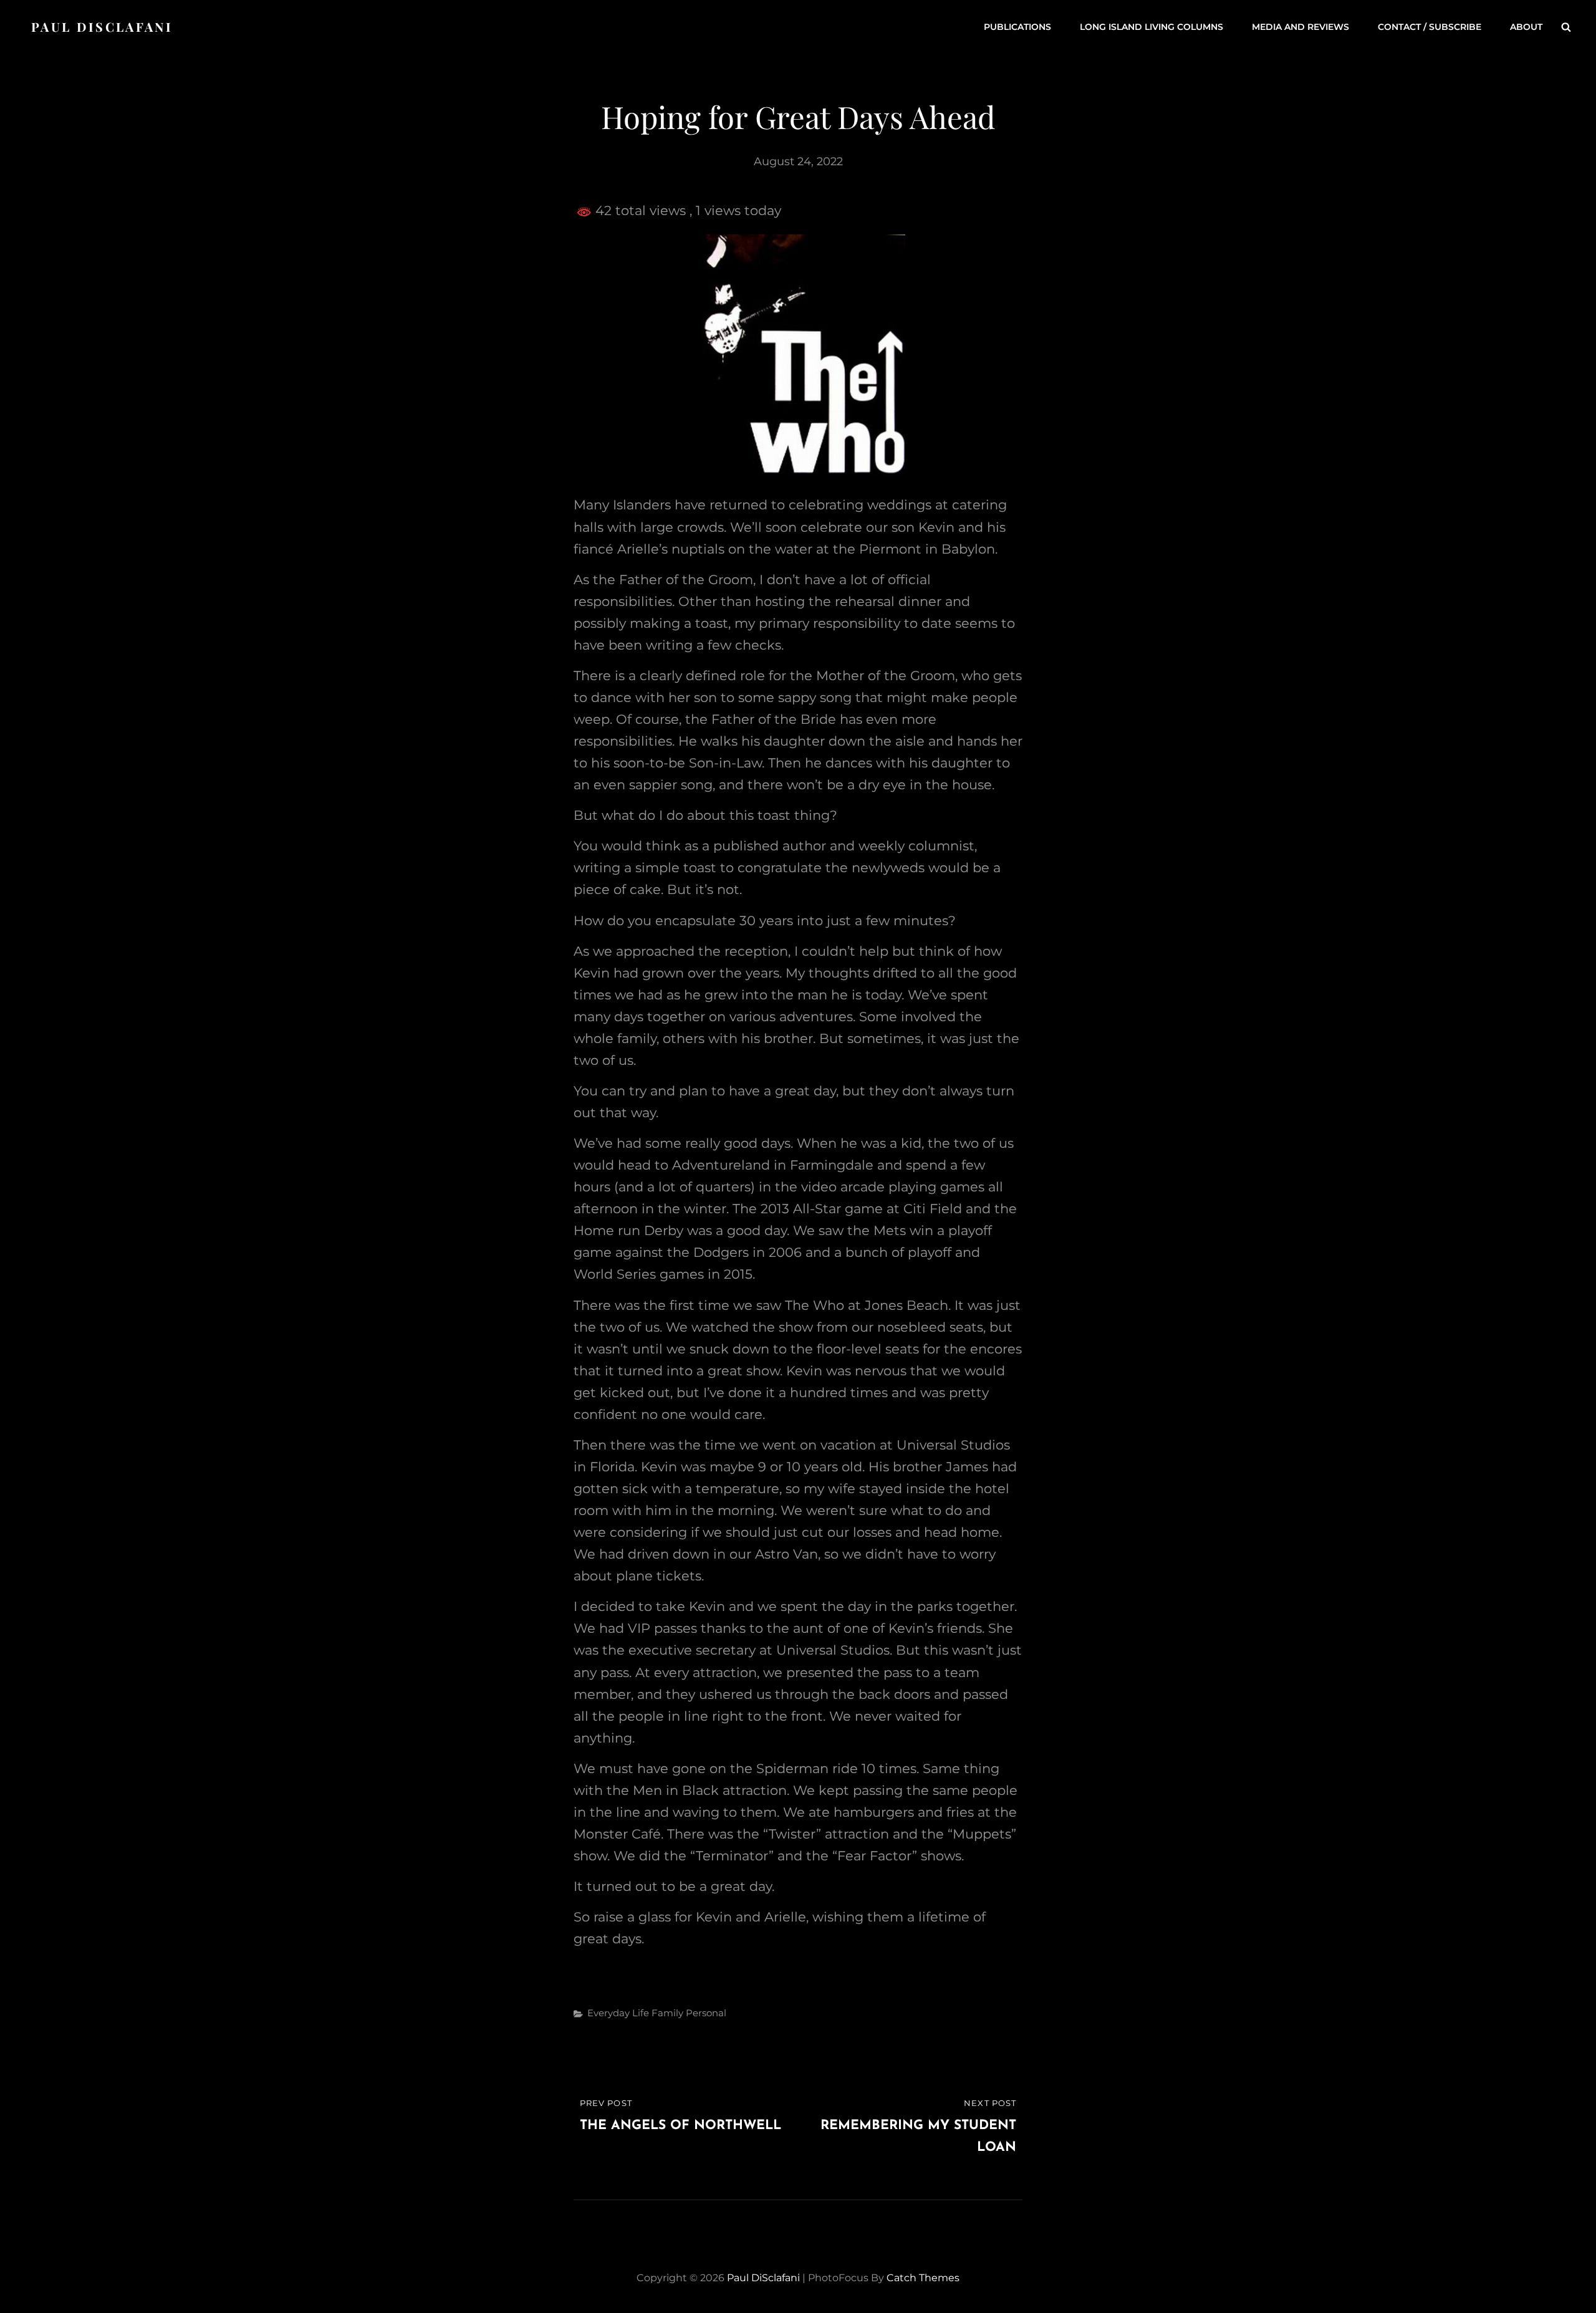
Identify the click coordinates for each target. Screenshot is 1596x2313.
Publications (1017, 27)
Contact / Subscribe (1430, 27)
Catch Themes (923, 2278)
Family (667, 2013)
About (1526, 27)
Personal (706, 2013)
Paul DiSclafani (102, 26)
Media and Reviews (1300, 27)
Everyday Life (618, 2013)
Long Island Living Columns (1151, 27)
